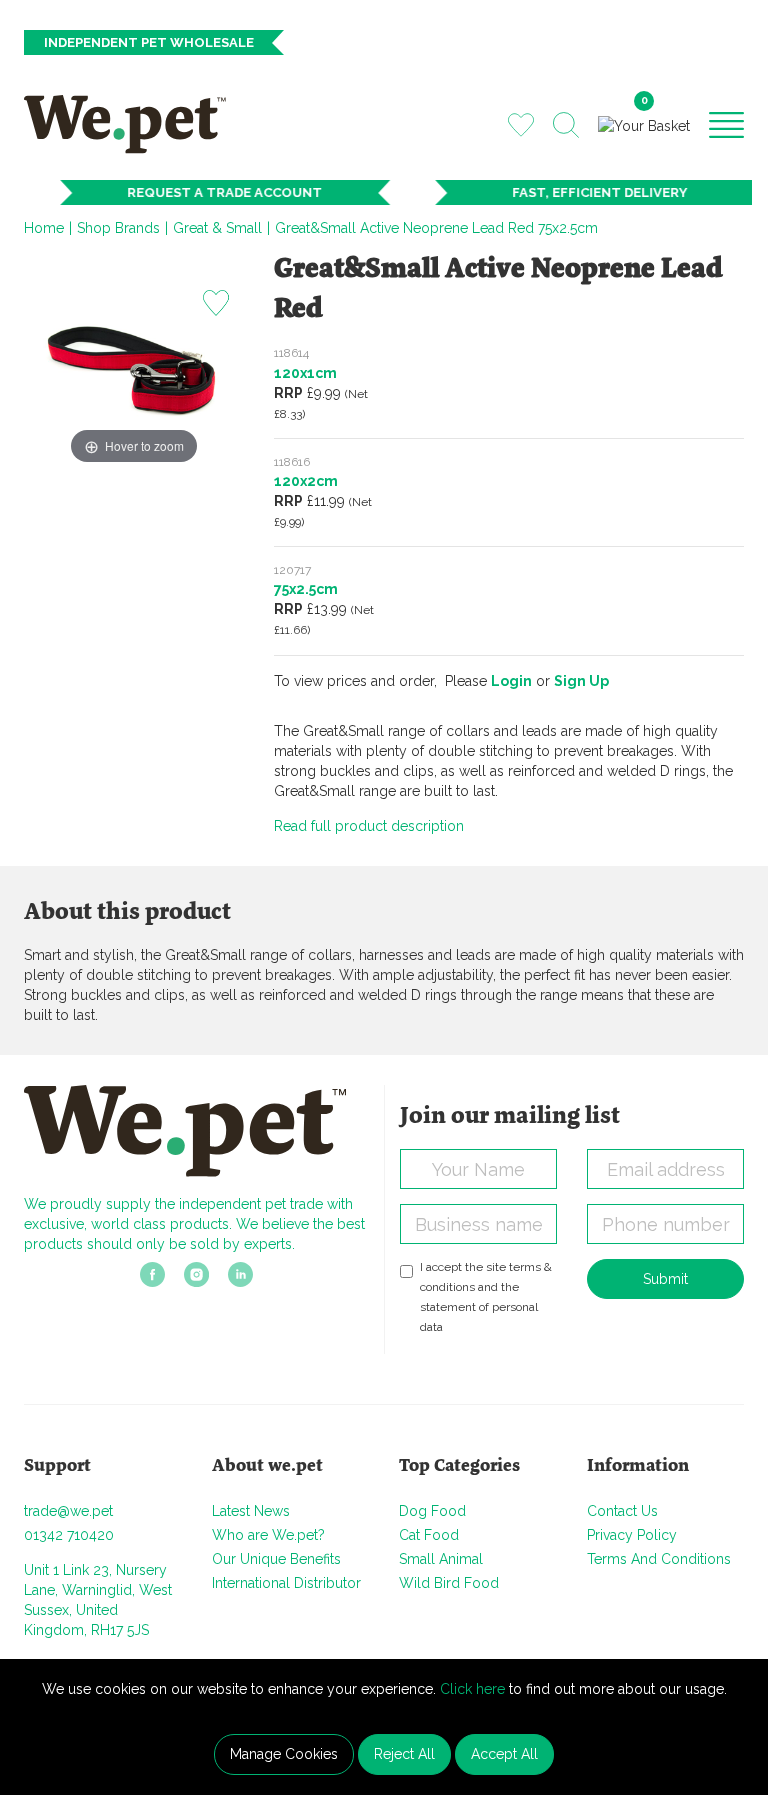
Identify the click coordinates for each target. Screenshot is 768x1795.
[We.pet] (132, 124)
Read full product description (369, 826)
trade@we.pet (68, 1511)
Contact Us (622, 1511)
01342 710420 (69, 1535)
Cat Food (429, 1535)
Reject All (404, 1754)
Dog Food (432, 1511)
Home (44, 228)
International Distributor (286, 1583)
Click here (472, 1689)
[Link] (152, 1281)
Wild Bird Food (449, 1583)
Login (511, 681)
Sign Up (581, 681)
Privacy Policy (632, 1535)
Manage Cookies (284, 1754)
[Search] (566, 125)
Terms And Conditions (659, 1559)
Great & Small (217, 228)
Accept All (504, 1754)
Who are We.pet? (268, 1535)
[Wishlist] (521, 124)
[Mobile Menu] (726, 124)
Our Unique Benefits (276, 1559)
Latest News (251, 1511)
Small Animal (441, 1559)
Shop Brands (118, 228)
